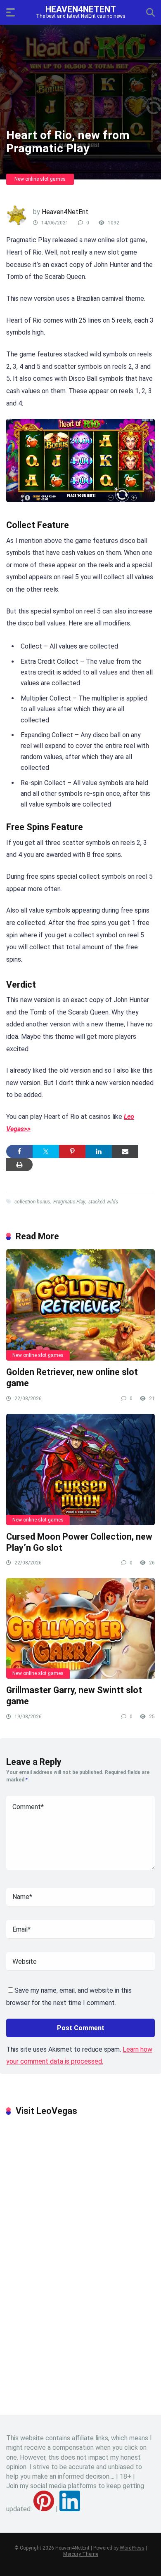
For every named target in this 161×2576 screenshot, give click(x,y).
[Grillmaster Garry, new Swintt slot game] (80, 1628)
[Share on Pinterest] (72, 1151)
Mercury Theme (81, 2554)
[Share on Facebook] (19, 1151)
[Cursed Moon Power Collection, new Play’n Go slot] (80, 1470)
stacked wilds (103, 1202)
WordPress (132, 2548)
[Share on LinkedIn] (99, 1151)
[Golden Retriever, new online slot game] (80, 1305)
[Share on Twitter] (46, 1151)
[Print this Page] (19, 1165)
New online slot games (40, 179)
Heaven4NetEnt (81, 9)
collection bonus (32, 1202)
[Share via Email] (125, 1151)
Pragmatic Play (69, 1202)
